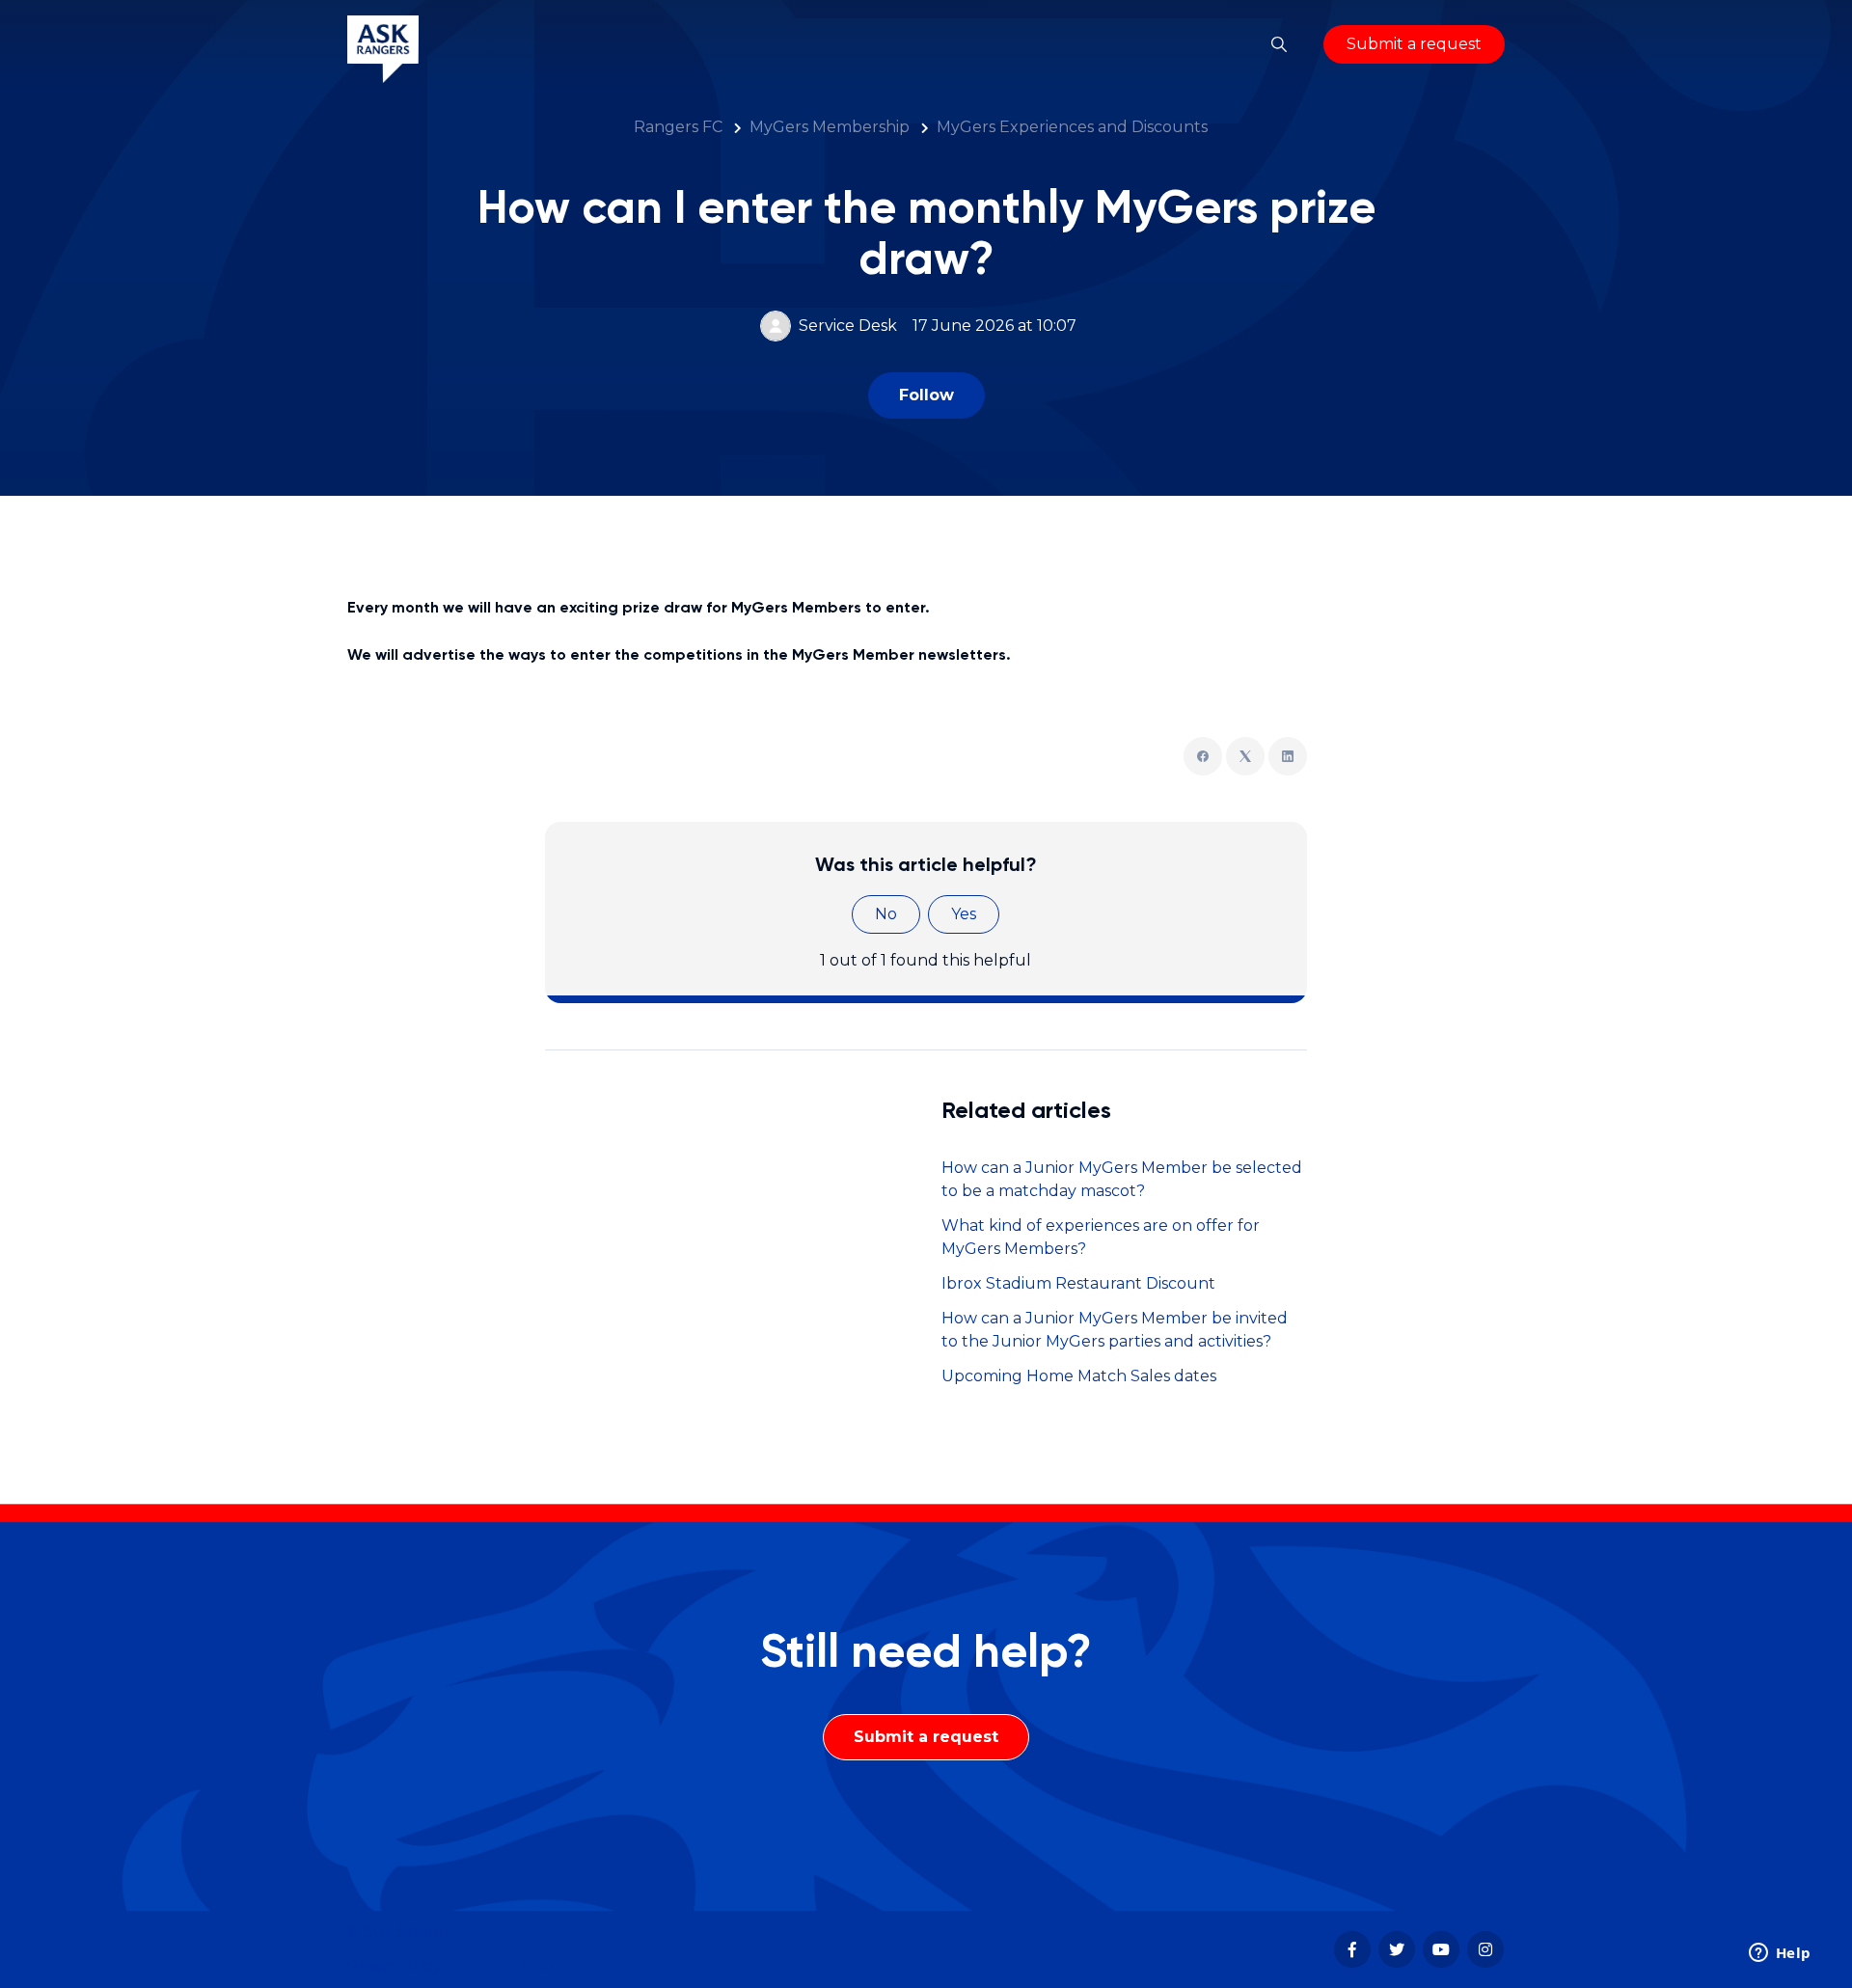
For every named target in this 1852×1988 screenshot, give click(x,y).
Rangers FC (678, 127)
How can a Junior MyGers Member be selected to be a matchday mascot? (1122, 1179)
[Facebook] (1203, 756)
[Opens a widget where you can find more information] (1780, 1954)
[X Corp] (1245, 756)
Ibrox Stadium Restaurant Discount (1078, 1283)
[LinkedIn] (1288, 756)
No (886, 914)
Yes (964, 914)
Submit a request (1414, 44)
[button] (1279, 44)
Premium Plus (502, 1966)
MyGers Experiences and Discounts (1072, 127)
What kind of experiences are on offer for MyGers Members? (1101, 1237)
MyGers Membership (830, 127)
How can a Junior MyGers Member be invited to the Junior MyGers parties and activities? (1115, 1330)
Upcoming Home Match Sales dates (1079, 1376)
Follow (926, 395)
